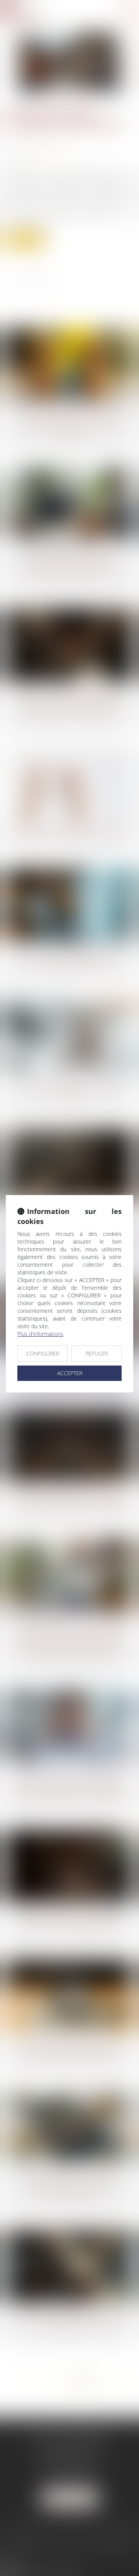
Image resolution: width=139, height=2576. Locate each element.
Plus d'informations (40, 1334)
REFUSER (97, 1353)
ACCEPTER (70, 1373)
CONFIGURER (43, 1353)
